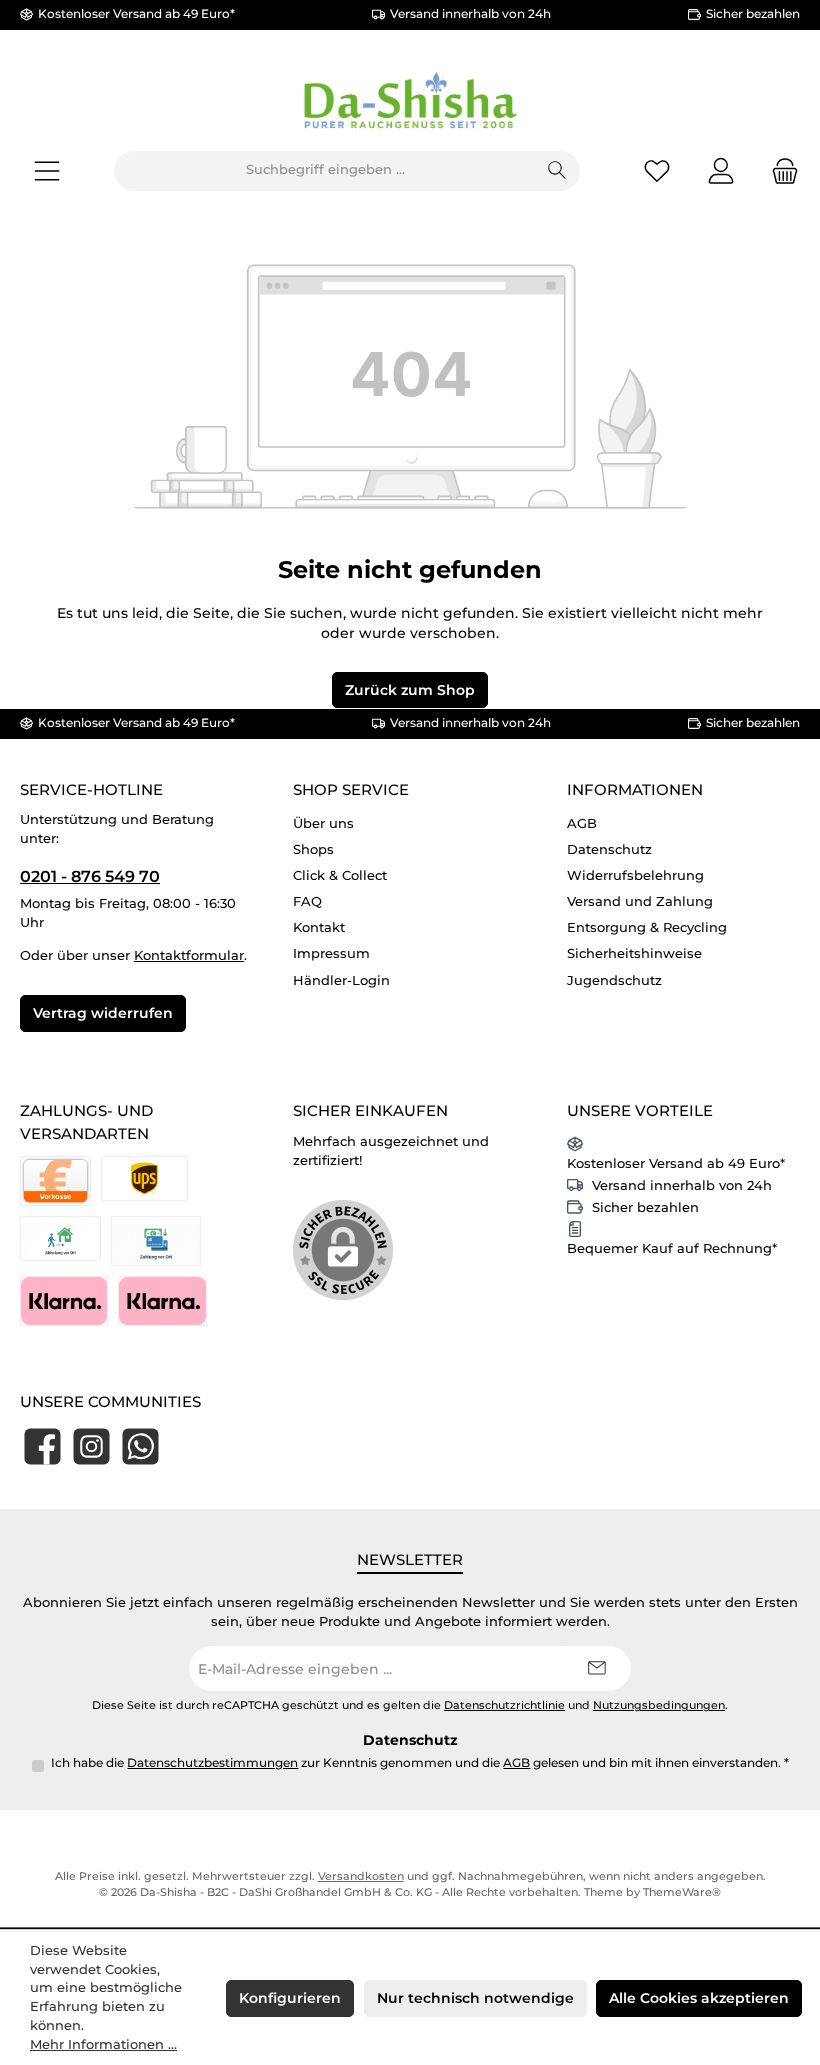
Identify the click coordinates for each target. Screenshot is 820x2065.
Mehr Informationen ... (103, 2044)
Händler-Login (341, 980)
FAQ (307, 901)
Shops (313, 849)
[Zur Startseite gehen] (410, 102)
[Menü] (47, 170)
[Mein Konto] (721, 170)
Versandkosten (361, 1876)
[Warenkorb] (779, 170)
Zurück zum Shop (410, 690)
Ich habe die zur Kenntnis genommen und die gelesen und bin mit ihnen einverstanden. (420, 1763)
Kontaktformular (189, 955)
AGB (582, 823)
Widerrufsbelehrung (635, 875)
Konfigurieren (290, 1998)
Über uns (323, 823)
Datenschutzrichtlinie (504, 1705)
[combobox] (325, 171)
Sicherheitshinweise (634, 953)
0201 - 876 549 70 (90, 876)
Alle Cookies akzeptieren (699, 1998)
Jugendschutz (614, 980)
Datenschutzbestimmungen (212, 1763)
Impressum (331, 953)
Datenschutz (609, 849)
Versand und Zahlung (640, 901)
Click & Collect (340, 875)
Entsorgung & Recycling (647, 927)
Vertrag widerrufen (103, 1013)
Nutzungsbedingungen (659, 1705)
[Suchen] (557, 171)
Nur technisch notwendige (475, 1998)
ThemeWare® (682, 1892)
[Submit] (596, 1668)
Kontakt (319, 927)
